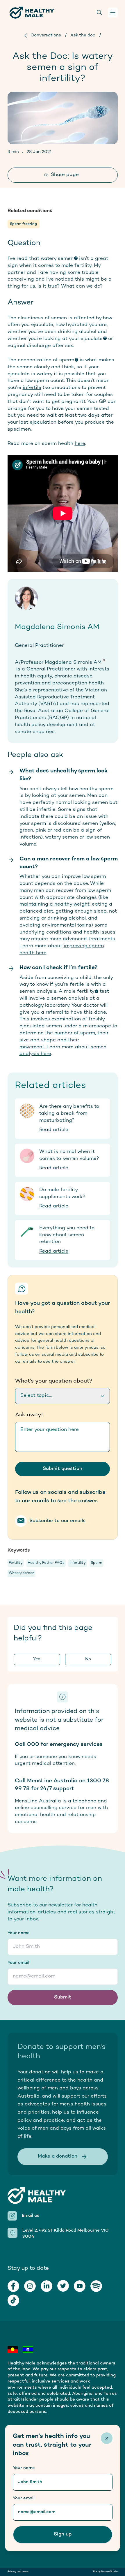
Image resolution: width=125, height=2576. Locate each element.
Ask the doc (83, 35)
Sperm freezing (23, 224)
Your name (19, 1933)
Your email (18, 1963)
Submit (63, 1997)
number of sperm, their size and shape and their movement (64, 1040)
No (88, 1659)
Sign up (63, 2534)
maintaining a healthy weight (55, 904)
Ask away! (29, 1415)
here (80, 444)
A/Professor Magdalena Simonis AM (58, 663)
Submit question (63, 1469)
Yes (37, 1659)
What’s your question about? (54, 1381)
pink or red (48, 830)
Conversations (46, 35)
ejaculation (43, 422)
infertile (32, 388)
